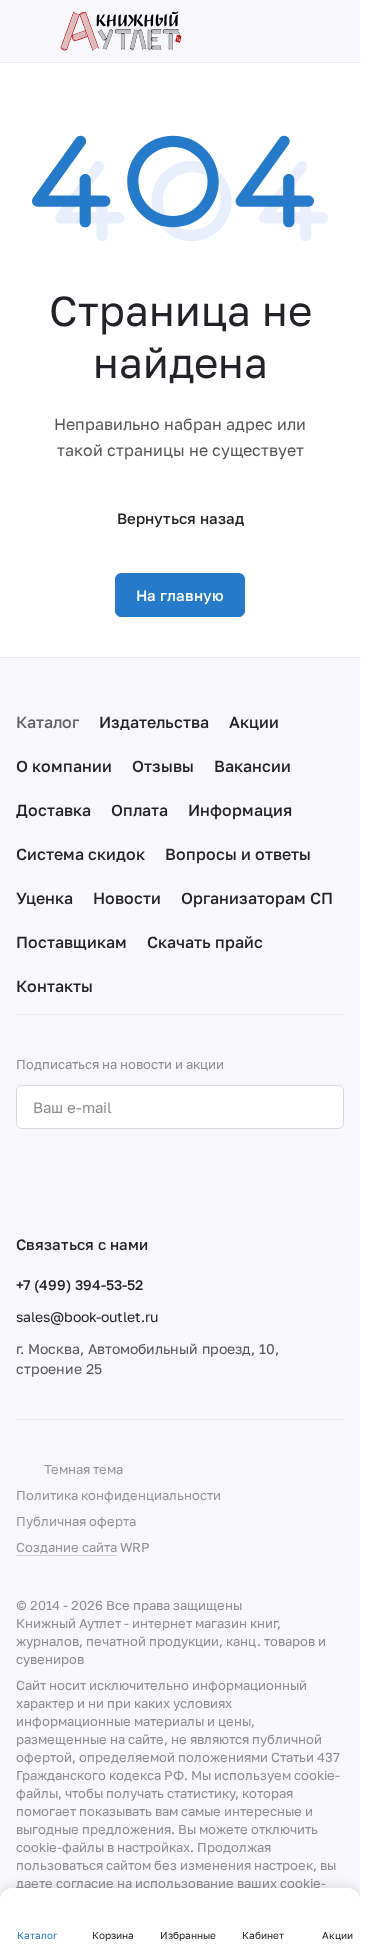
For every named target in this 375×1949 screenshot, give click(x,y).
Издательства (154, 722)
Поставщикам (71, 942)
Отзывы (163, 766)
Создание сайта (66, 1547)
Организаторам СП (257, 898)
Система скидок (80, 854)
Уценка (44, 898)
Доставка (53, 810)
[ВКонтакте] (28, 1181)
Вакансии (252, 766)
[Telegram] (68, 1181)
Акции (254, 722)
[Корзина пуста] (334, 31)
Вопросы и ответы (238, 854)
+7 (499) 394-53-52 (79, 1284)
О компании (64, 766)
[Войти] (299, 31)
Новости (127, 898)
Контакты (54, 986)
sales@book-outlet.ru (87, 1316)
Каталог (47, 722)
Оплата (139, 810)
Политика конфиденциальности (118, 1495)
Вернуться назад (180, 518)
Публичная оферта (76, 1521)
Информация (240, 810)
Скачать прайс (205, 942)
